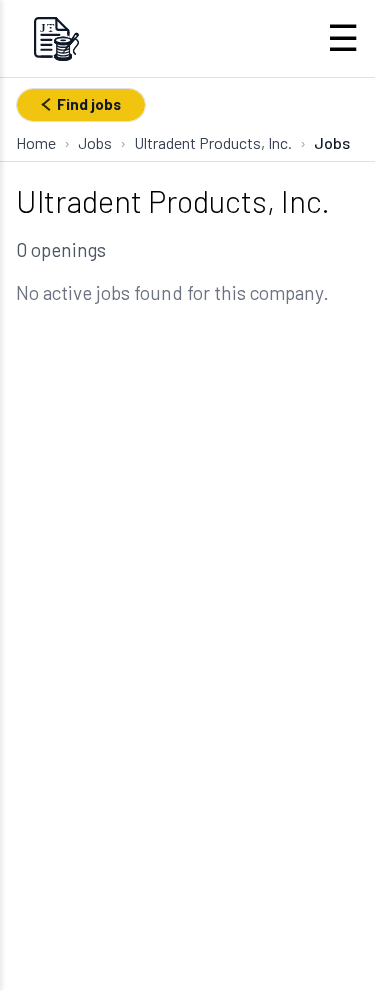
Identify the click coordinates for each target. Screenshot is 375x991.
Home (36, 142)
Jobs (95, 142)
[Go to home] (56, 38)
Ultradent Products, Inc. (213, 142)
